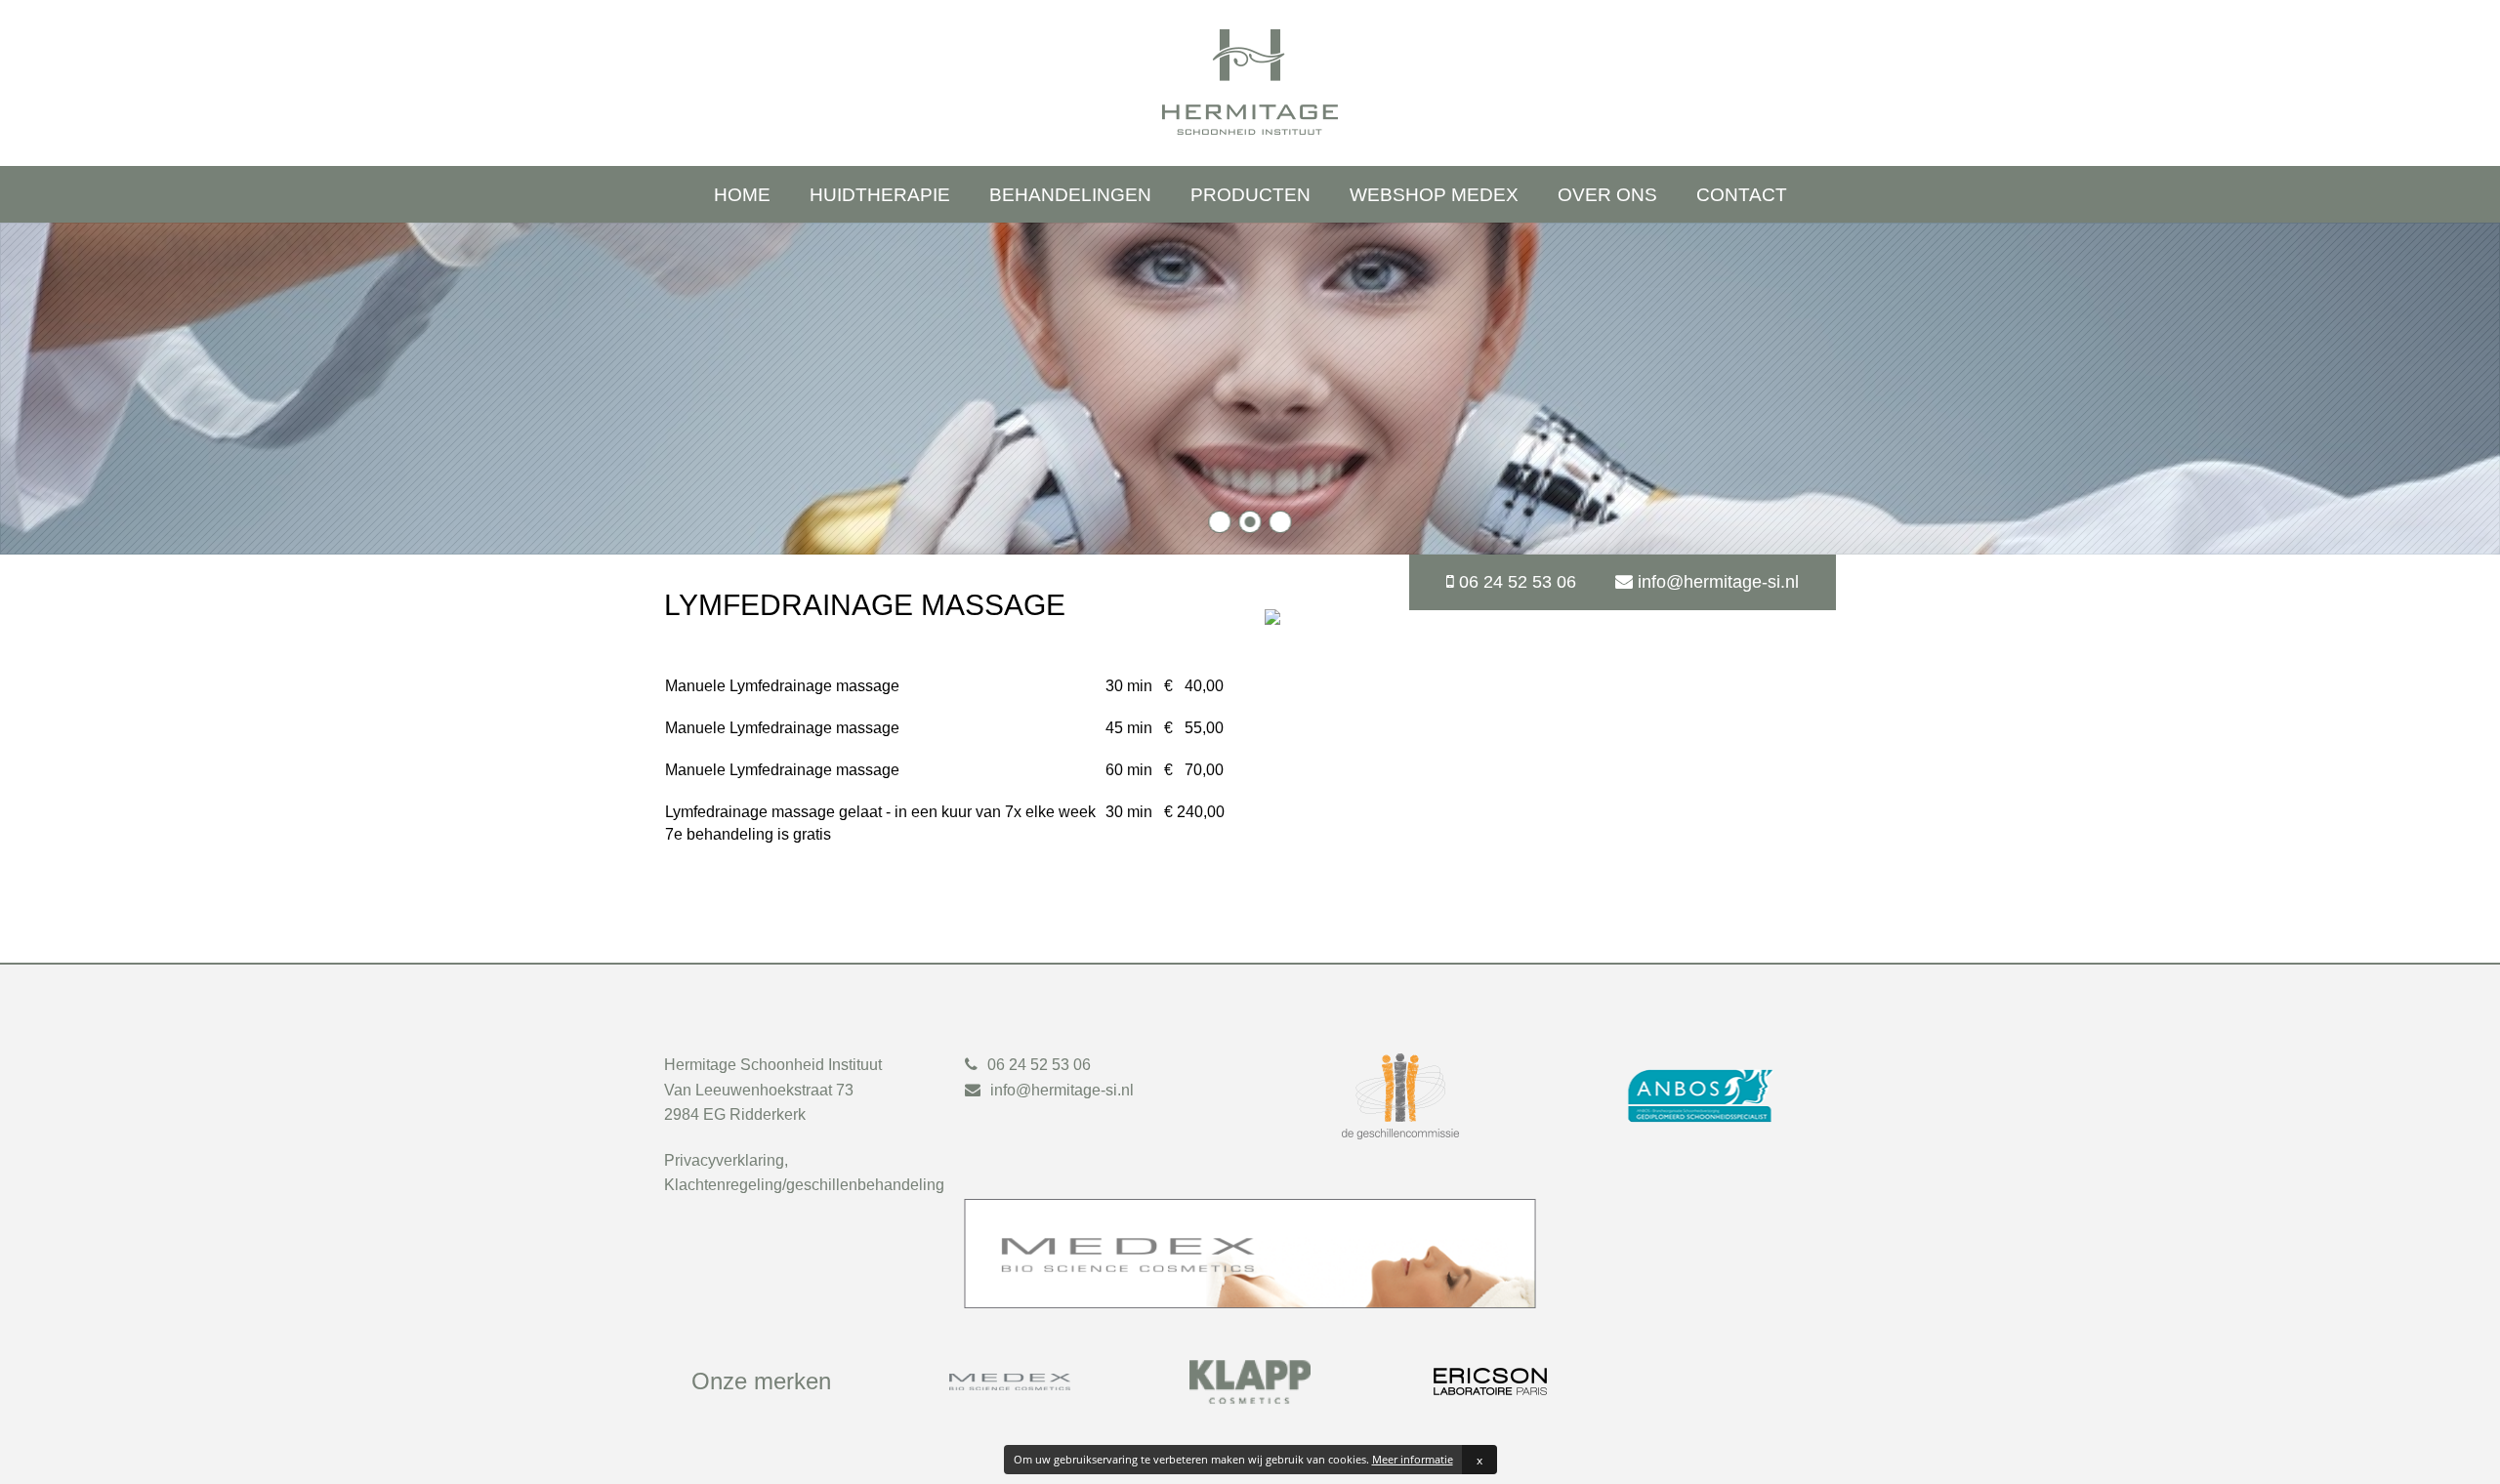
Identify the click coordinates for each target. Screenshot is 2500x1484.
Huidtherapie (880, 195)
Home (742, 195)
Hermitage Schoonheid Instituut (773, 1065)
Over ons (1607, 195)
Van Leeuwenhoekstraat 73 (759, 1090)
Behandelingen (1070, 195)
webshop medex (1434, 195)
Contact (1742, 195)
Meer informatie (1413, 1459)
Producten (1250, 195)
